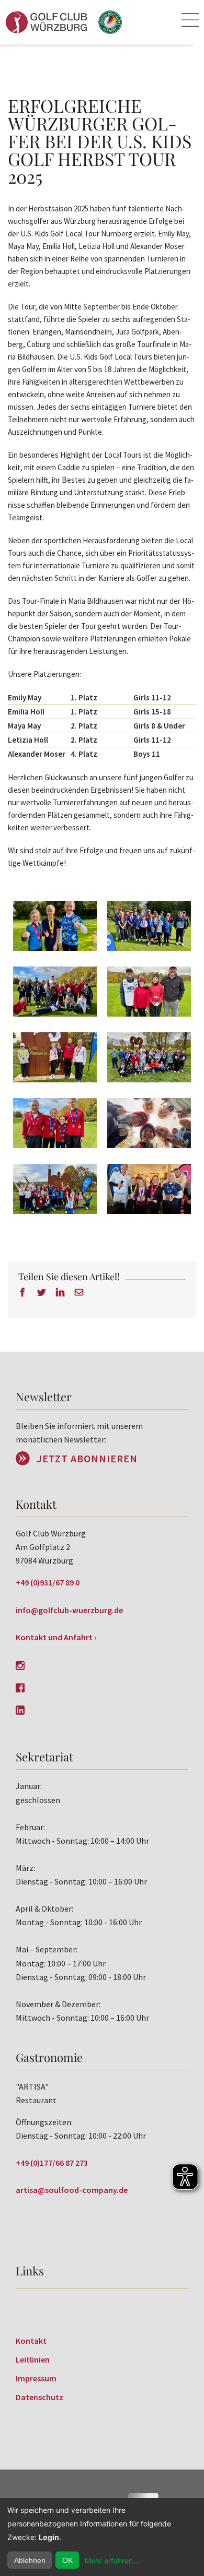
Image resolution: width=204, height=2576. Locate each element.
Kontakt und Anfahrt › (56, 1637)
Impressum (36, 2378)
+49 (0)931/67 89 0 (48, 1582)
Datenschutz (39, 2397)
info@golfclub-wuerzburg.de (69, 1610)
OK (67, 2560)
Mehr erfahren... (112, 2561)
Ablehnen (30, 2560)
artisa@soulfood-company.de (72, 2190)
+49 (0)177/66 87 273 (52, 2163)
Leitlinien (33, 2359)
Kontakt (31, 2341)
